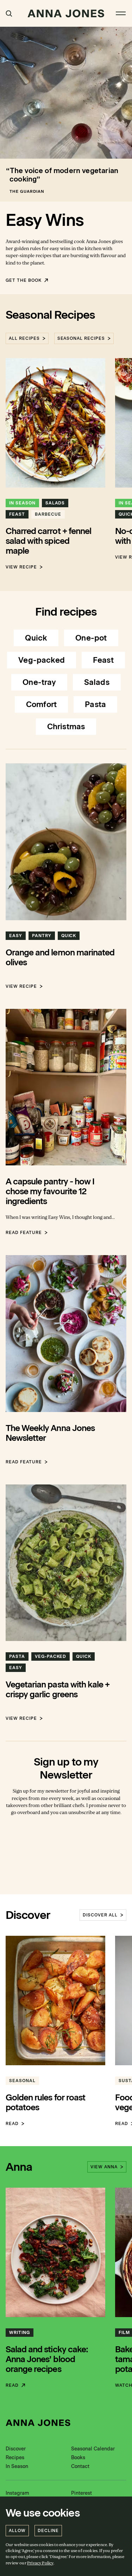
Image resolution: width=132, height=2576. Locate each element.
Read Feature (24, 1233)
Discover (16, 2449)
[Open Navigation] (121, 13)
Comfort (41, 704)
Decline (48, 2531)
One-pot (91, 638)
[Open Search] (9, 14)
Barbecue (48, 514)
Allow (17, 2531)
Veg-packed (42, 660)
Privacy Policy (40, 2563)
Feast (17, 514)
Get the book (24, 280)
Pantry (42, 936)
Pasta (95, 704)
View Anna (104, 2167)
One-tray (39, 682)
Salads (55, 503)
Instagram (17, 2493)
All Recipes (24, 338)
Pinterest (81, 2493)
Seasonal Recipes (81, 338)
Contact (80, 2466)
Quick (36, 638)
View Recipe (21, 567)
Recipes (15, 2458)
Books (78, 2458)
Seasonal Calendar (93, 2449)
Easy (16, 936)
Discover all (100, 1915)
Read (12, 2124)
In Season (22, 503)
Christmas (66, 727)
